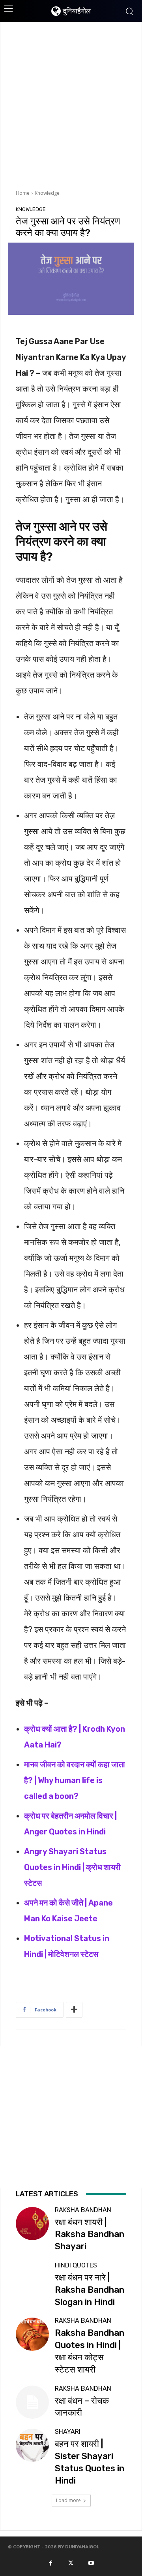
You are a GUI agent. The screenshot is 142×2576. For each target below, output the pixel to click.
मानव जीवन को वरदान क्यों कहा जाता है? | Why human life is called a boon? (75, 1780)
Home (23, 193)
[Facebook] (50, 2563)
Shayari (68, 2432)
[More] (74, 2010)
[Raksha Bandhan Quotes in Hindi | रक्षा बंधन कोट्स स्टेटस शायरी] (32, 2334)
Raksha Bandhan (83, 2210)
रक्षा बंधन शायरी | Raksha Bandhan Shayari (90, 2234)
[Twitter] (71, 2563)
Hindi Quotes (76, 2265)
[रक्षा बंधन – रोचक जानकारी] (32, 2402)
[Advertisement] (71, 105)
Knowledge (47, 193)
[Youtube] (91, 2563)
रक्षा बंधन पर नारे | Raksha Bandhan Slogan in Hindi (90, 2290)
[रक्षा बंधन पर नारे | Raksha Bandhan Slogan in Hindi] (32, 2279)
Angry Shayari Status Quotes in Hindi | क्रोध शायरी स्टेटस (72, 1867)
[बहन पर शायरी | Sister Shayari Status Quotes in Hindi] (32, 2445)
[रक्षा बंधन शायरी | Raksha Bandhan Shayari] (32, 2224)
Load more (68, 2500)
